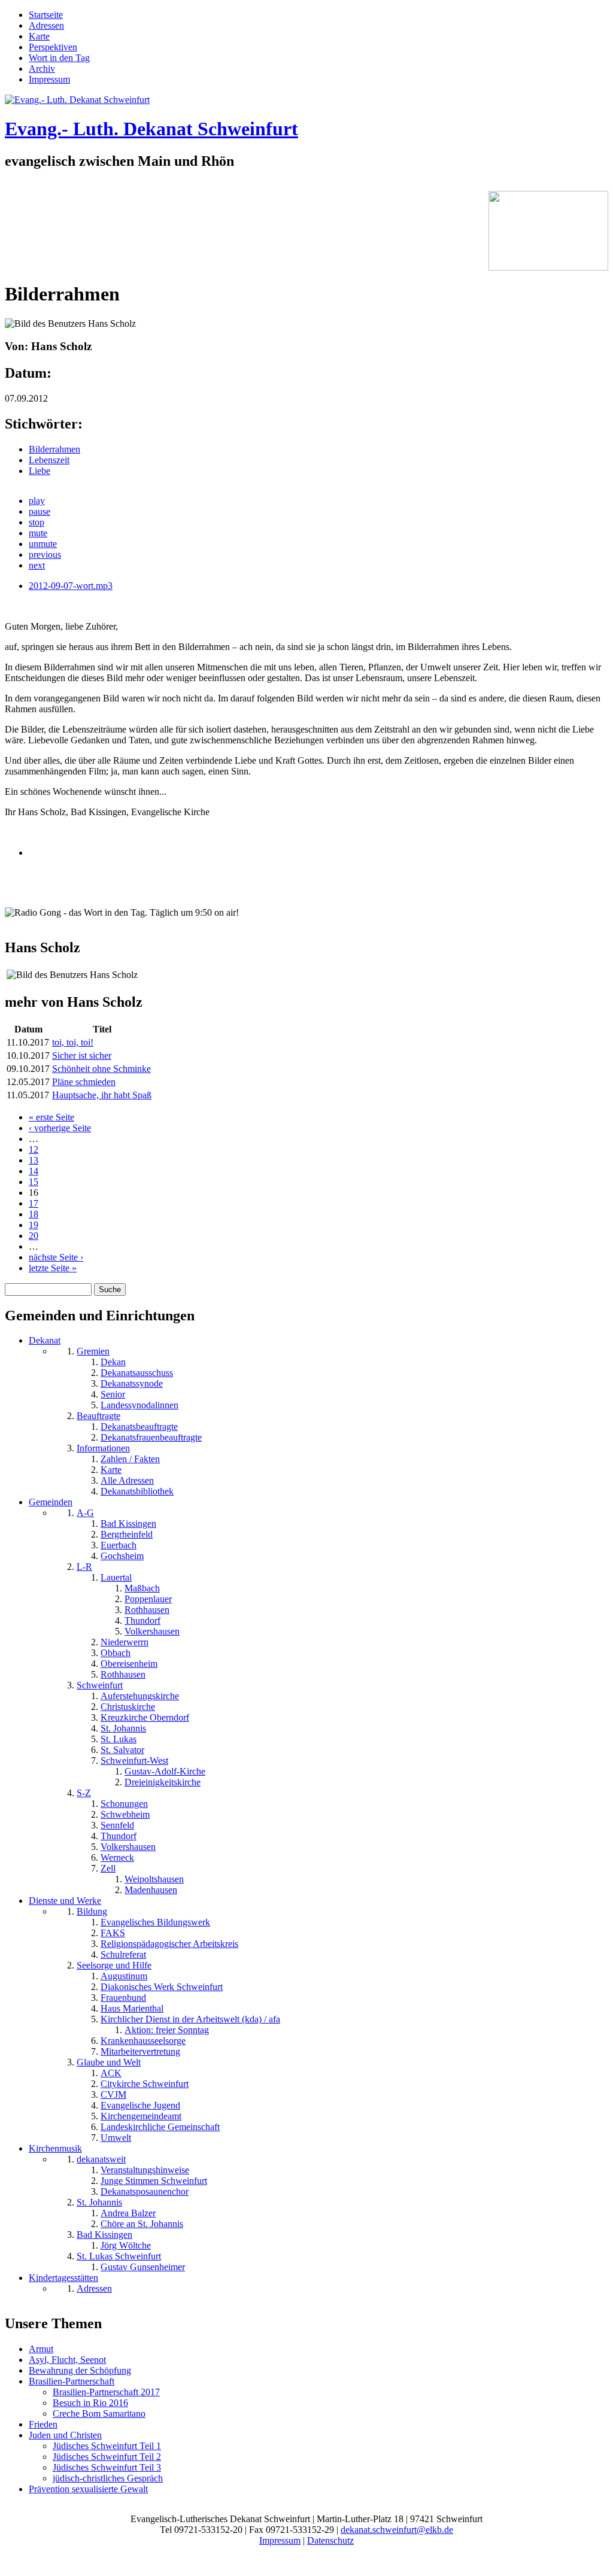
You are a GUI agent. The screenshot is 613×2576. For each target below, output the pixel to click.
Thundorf (142, 1620)
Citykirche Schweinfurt (145, 2084)
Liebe (40, 471)
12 (34, 1149)
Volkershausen (152, 1631)
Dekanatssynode (132, 1383)
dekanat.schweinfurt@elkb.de (397, 2530)
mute (38, 533)
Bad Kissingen (128, 1524)
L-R (84, 1567)
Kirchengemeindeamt (141, 2116)
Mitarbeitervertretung (140, 2051)
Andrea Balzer (128, 2213)
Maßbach (142, 1588)
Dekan (113, 1362)
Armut (41, 2349)
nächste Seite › (56, 1257)
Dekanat (45, 1340)
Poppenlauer (148, 1599)
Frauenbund (123, 1998)
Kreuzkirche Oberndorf (145, 1717)
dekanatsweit (101, 2159)
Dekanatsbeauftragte (139, 1427)
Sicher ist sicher (82, 1055)
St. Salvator (122, 1750)
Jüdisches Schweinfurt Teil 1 (107, 2446)
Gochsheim (122, 1556)
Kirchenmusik (55, 2148)
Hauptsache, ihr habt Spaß (102, 1095)
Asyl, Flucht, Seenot (67, 2360)
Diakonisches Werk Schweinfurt (162, 1987)
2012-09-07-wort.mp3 (71, 586)
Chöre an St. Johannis (142, 2224)
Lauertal (116, 1577)
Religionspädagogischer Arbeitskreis (169, 1944)
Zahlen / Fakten (130, 1459)
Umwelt (116, 2138)
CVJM (113, 2094)
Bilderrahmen (54, 449)
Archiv (42, 69)
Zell (108, 1868)
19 (34, 1225)
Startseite (46, 15)
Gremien (93, 1351)
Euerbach (119, 1545)
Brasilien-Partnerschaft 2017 (106, 2392)
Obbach (116, 1653)
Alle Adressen (127, 1480)
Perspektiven (53, 47)
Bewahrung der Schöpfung (80, 2370)
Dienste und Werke (65, 1901)
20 (34, 1236)
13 (34, 1160)
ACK (111, 2073)
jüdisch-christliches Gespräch (108, 2478)
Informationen (103, 1448)
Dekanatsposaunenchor (145, 2191)
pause (40, 511)
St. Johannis (123, 1728)
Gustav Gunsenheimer (143, 2267)
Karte (39, 36)
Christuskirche (128, 1707)
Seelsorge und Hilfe (114, 1965)
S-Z (84, 1793)
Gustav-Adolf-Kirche (165, 1771)
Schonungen (124, 1804)
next (37, 565)
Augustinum (124, 1976)
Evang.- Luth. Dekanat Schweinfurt (151, 129)
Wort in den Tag (59, 58)
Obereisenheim (129, 1664)
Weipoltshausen (154, 1879)
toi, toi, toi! (73, 1042)
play (37, 501)
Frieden (43, 2424)
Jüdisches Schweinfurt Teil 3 (107, 2467)
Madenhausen (151, 1890)
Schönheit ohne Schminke (101, 1069)
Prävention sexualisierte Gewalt (88, 2489)
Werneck (117, 1857)
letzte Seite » (53, 1268)
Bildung (92, 1911)
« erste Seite (51, 1117)
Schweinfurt (100, 1685)
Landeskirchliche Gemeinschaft (160, 2127)
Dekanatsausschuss (137, 1373)
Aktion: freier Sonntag (167, 2030)
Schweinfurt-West (134, 1761)
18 (34, 1214)
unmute (43, 544)
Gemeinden (51, 1502)
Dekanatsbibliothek (137, 1491)
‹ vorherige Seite (60, 1128)
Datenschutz (330, 2540)
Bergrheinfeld (127, 1534)
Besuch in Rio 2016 (90, 2403)
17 (34, 1203)
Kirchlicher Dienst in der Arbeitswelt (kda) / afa (190, 2019)
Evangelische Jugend (140, 2105)
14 (34, 1171)
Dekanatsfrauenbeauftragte (151, 1437)
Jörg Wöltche (126, 2245)
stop (37, 522)
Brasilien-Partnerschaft (72, 2381)
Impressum (49, 79)
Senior (113, 1394)
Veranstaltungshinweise (145, 2170)
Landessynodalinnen (139, 1405)
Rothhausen (147, 1610)
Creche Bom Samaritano (99, 2414)
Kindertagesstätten (63, 2278)
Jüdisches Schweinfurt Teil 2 (107, 2457)
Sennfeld (117, 1825)
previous (45, 555)
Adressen (46, 25)
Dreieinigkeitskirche (163, 1782)
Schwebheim (125, 1814)
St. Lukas (119, 1739)
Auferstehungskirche (140, 1696)
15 (34, 1182)
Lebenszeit (49, 460)
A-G (85, 1513)
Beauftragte (98, 1416)
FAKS (113, 1933)
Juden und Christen (65, 2435)
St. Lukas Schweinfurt (119, 2256)
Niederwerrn (125, 1642)
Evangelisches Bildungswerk (155, 1922)
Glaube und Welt (109, 2062)
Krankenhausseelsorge (143, 2041)
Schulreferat (123, 1954)
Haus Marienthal (132, 2008)
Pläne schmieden (84, 1082)
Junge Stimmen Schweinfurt (154, 2181)
